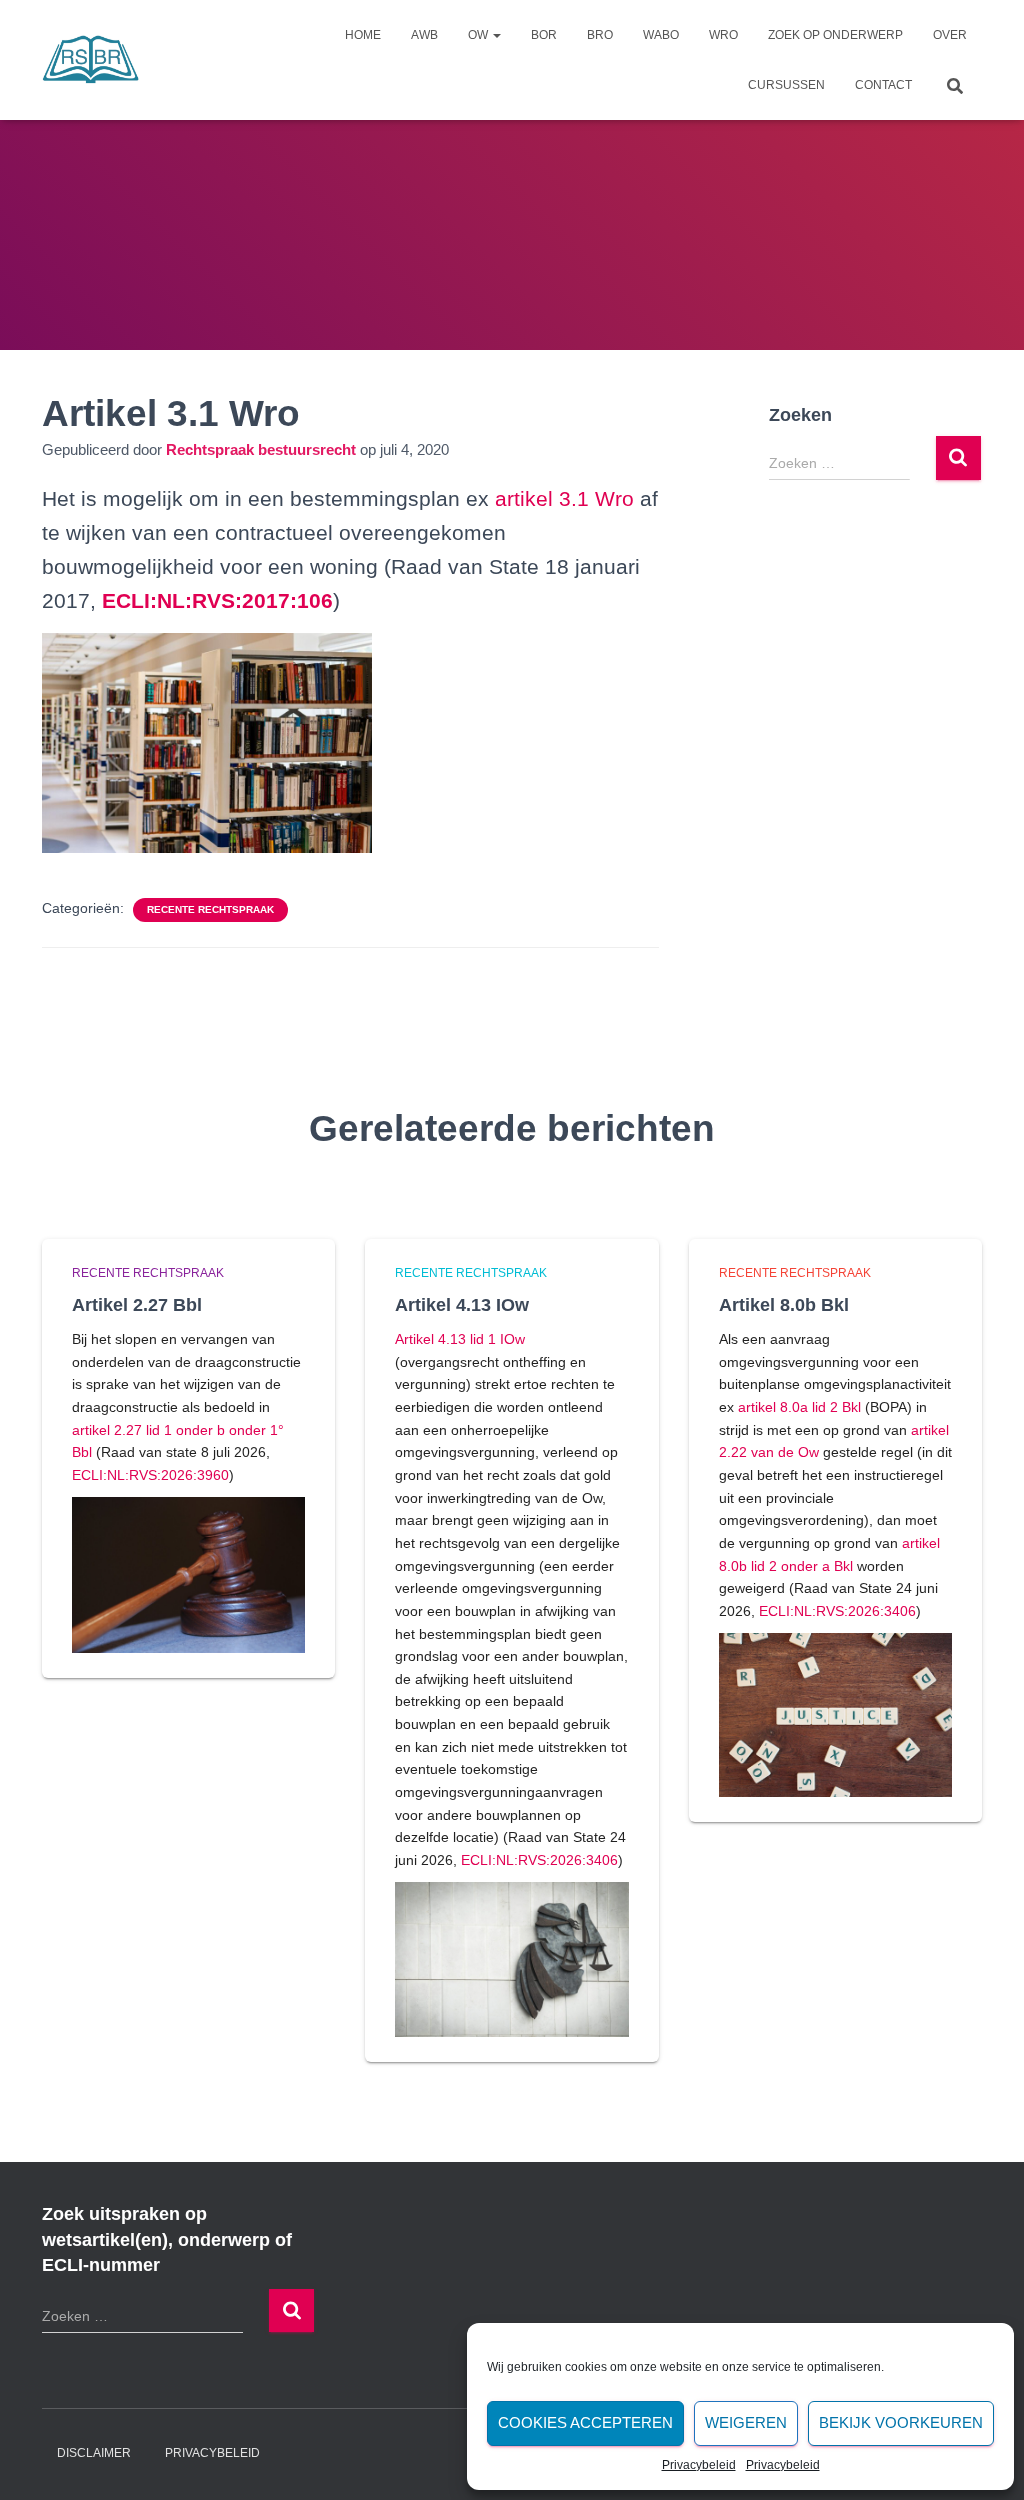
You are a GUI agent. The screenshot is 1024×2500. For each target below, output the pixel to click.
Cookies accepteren (585, 2422)
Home (363, 35)
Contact (883, 85)
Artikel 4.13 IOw (462, 1305)
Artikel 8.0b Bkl (784, 1305)
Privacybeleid (699, 2465)
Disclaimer (94, 2453)
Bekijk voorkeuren (901, 2422)
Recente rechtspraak (210, 909)
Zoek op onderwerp (835, 35)
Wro (723, 35)
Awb (424, 35)
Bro (600, 35)
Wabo (661, 35)
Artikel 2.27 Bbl (137, 1305)
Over (950, 35)
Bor (544, 35)
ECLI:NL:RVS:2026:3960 (150, 1475)
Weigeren (746, 2422)
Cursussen (786, 85)
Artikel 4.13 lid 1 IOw (460, 1339)
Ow (479, 35)
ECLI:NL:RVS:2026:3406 (539, 1860)
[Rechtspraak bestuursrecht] (91, 60)
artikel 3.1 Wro (564, 498)
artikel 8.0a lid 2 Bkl (799, 1407)
